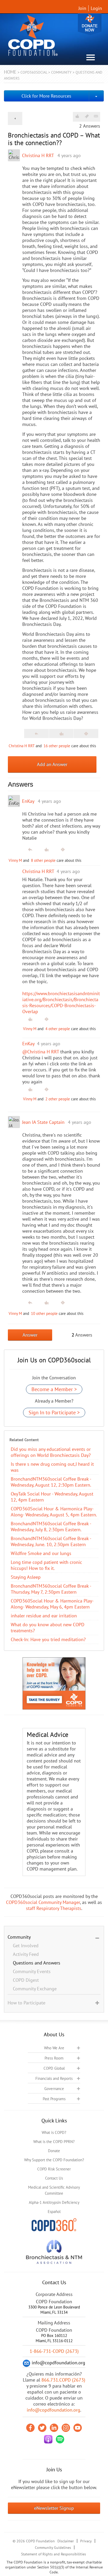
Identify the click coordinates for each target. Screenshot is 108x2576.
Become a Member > (54, 1389)
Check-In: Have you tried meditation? (48, 1639)
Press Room (54, 2058)
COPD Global (54, 2068)
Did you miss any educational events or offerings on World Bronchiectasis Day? (51, 1452)
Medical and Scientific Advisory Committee (54, 2190)
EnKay (28, 801)
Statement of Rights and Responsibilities (53, 2554)
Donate (90, 24)
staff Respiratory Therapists (54, 1908)
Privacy (86, 2541)
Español (54, 2212)
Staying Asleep (26, 1577)
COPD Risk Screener (54, 2169)
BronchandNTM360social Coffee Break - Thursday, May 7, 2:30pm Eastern (51, 1589)
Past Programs (54, 2099)
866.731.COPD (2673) (63, 2380)
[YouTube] (78, 2428)
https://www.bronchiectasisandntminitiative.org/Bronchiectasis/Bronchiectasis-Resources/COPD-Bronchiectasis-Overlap (61, 1002)
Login (96, 8)
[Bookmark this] (87, 116)
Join (82, 8)
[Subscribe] (96, 116)
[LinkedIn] (54, 2428)
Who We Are (54, 2048)
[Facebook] (30, 2428)
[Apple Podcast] (48, 2439)
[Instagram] (66, 2428)
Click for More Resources (46, 96)
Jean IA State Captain (43, 1122)
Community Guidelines (53, 2548)
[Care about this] (77, 116)
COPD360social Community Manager (43, 1902)
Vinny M (15, 860)
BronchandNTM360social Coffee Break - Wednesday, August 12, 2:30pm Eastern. (51, 1482)
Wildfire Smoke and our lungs (41, 1553)
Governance (54, 2089)
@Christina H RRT (41, 1052)
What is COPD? (54, 2132)
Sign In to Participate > (54, 1412)
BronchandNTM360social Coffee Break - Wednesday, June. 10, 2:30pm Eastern (51, 1541)
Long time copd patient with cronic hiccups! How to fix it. (46, 1565)
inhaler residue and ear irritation (44, 1616)
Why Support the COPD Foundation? (54, 2160)
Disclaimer (66, 2541)
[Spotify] (60, 2439)
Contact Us (54, 2178)
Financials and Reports (54, 2078)
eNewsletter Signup (54, 2508)
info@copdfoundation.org (53, 2410)
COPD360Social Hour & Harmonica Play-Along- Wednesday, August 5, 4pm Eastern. (54, 1512)
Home (10, 72)
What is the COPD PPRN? (54, 2142)
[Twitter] (42, 2428)
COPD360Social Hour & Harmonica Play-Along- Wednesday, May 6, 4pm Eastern (52, 1604)
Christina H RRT (38, 155)
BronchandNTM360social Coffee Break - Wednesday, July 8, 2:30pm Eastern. (51, 1527)
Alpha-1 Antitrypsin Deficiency (54, 2202)
